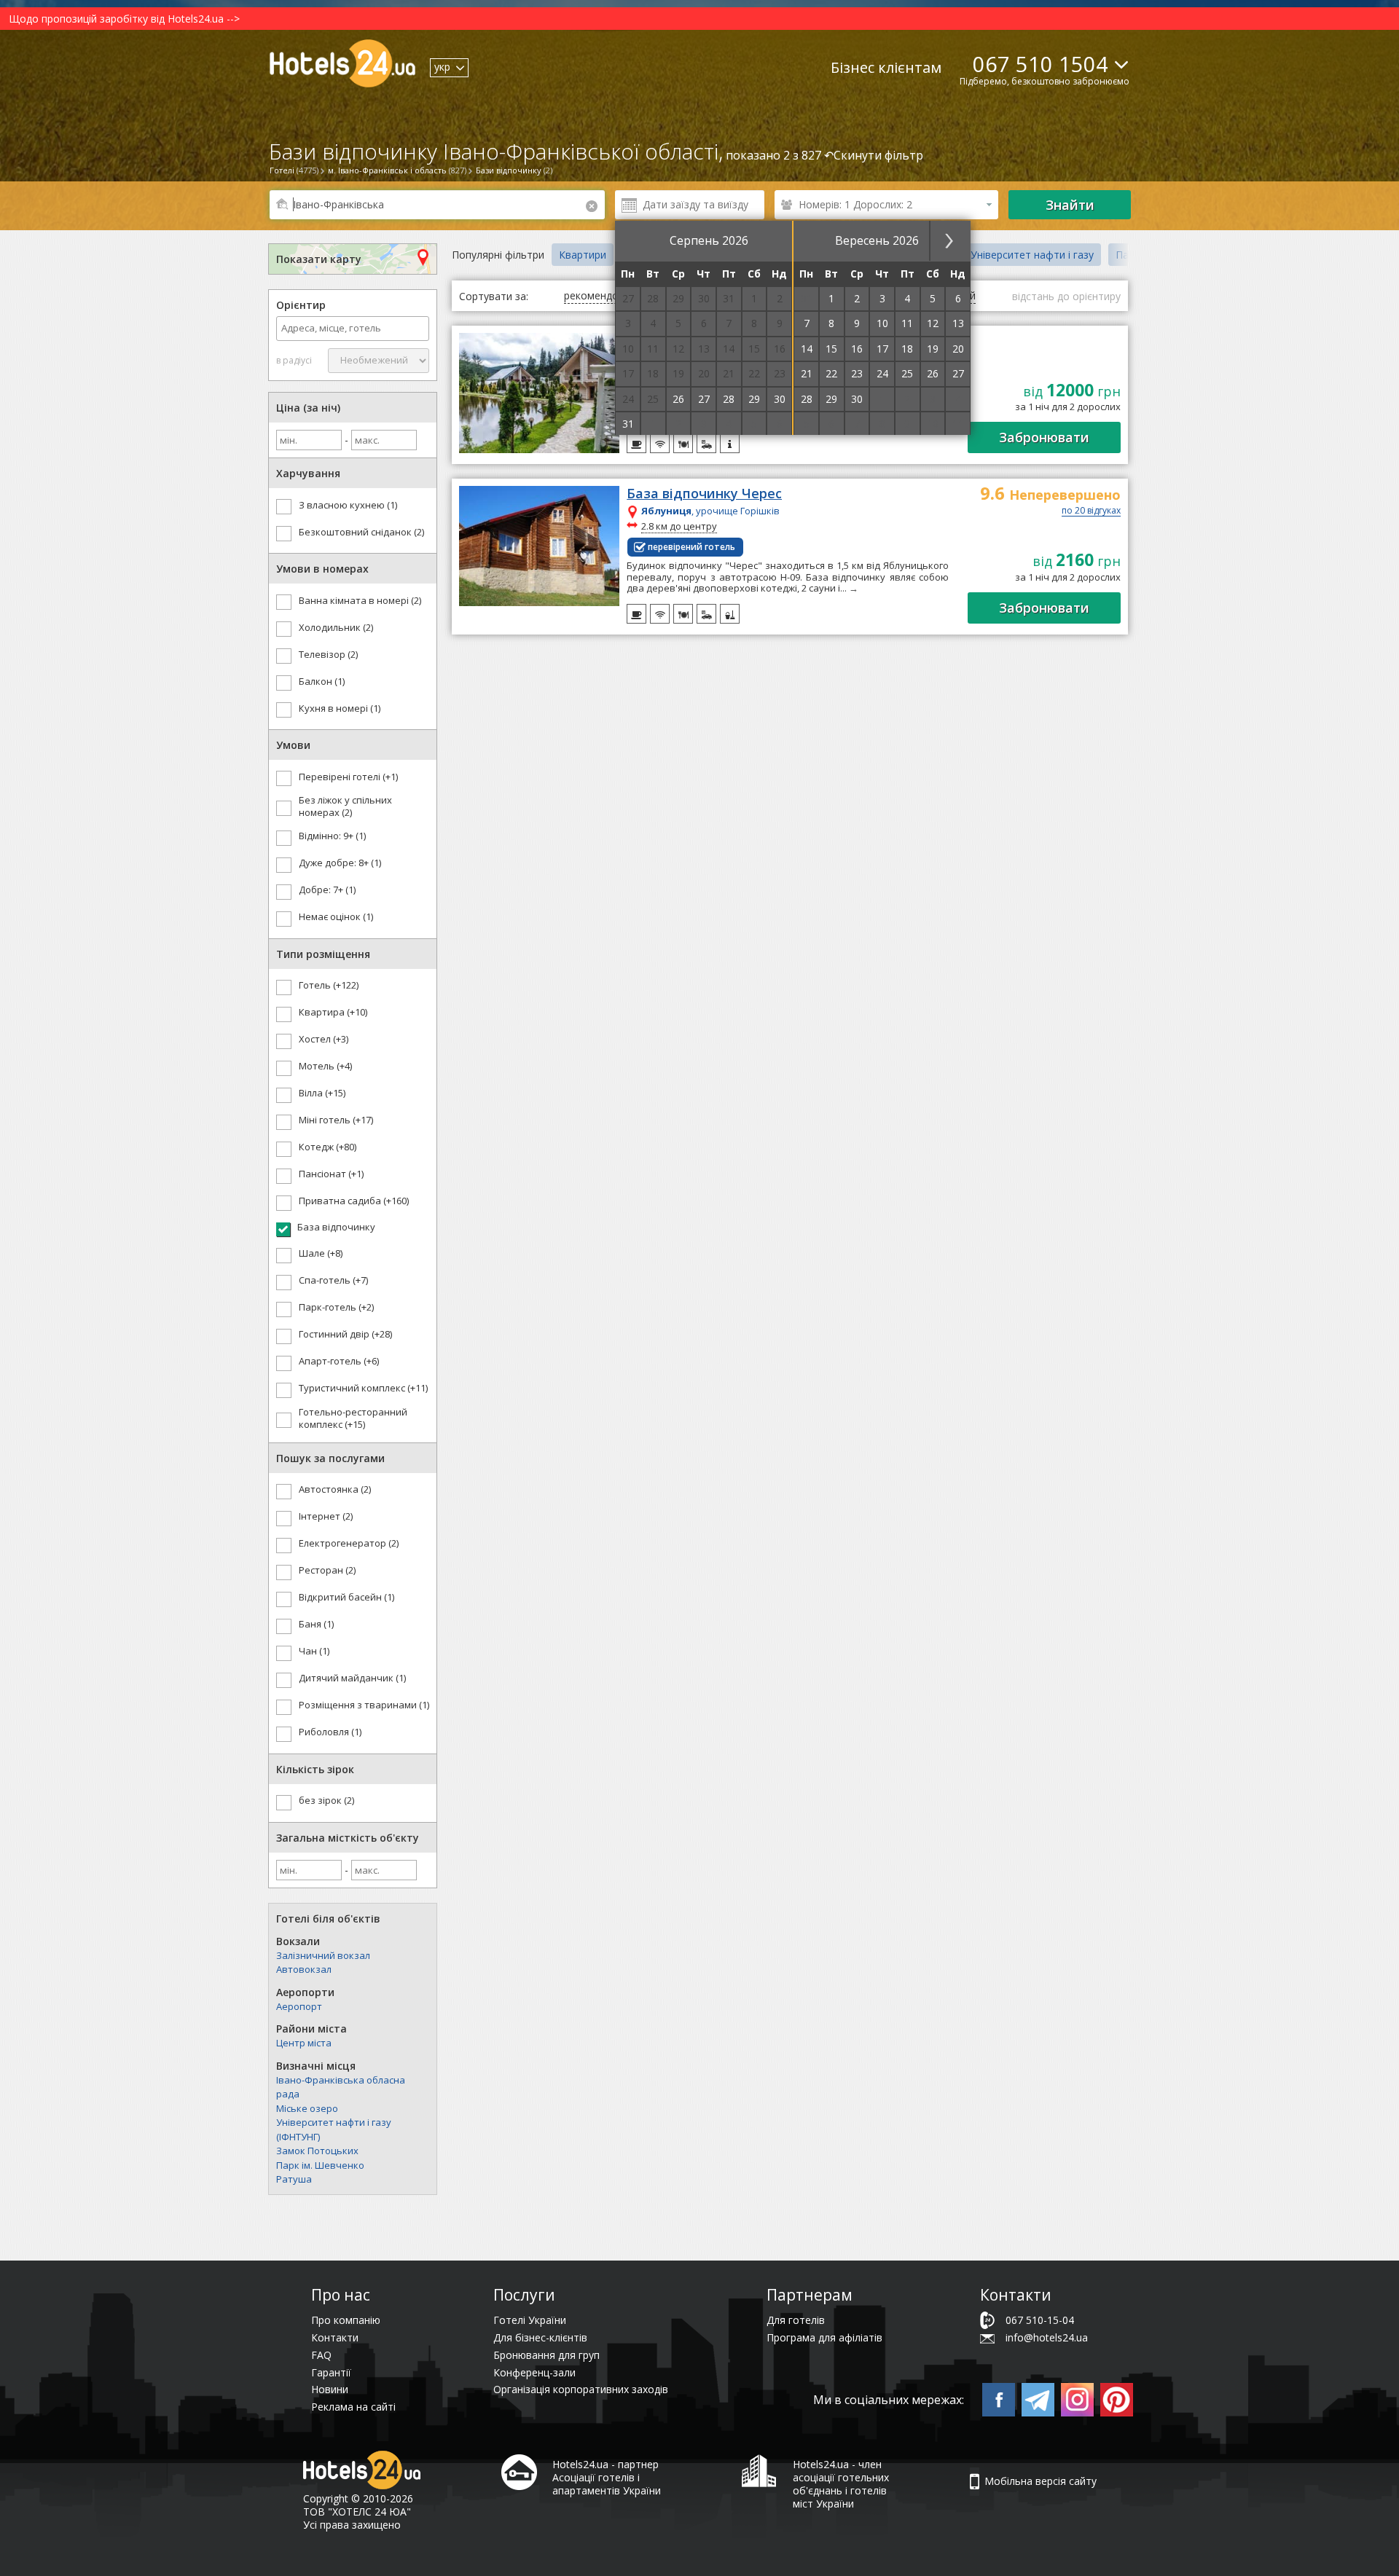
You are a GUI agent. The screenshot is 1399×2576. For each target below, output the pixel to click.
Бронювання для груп (546, 2355)
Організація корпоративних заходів (581, 2389)
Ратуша (294, 2179)
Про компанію (346, 2320)
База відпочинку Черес (704, 494)
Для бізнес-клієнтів (540, 2337)
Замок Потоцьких (317, 2151)
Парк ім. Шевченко (320, 2165)
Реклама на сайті (353, 2407)
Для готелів (796, 2320)
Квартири (583, 255)
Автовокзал (304, 1969)
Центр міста (304, 2043)
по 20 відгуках (1091, 511)
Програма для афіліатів (824, 2337)
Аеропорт (299, 2006)
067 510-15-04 (1040, 2320)
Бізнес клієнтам (886, 67)
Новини (330, 2389)
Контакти (335, 2337)
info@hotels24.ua (1047, 2337)
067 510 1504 (1041, 64)
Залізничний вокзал (323, 1955)
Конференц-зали (534, 2372)
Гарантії (331, 2372)
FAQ (321, 2355)
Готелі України (530, 2320)
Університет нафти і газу (1032, 255)
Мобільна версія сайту (1041, 2481)
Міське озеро (307, 2108)
